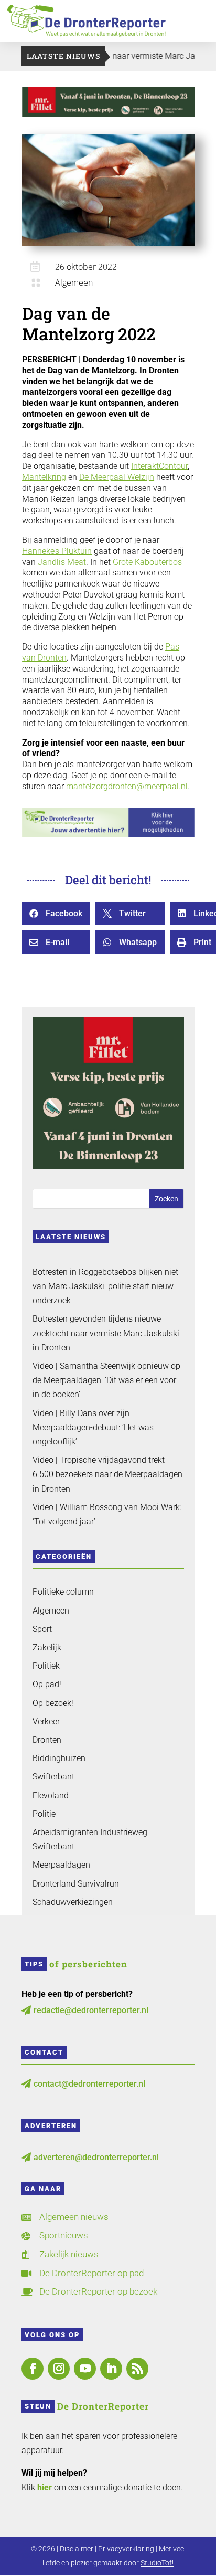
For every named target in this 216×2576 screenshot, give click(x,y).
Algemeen (74, 282)
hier (45, 2488)
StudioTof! (157, 2563)
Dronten (47, 1740)
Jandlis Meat (62, 562)
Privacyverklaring (126, 2549)
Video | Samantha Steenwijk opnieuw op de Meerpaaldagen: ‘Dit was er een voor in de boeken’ (106, 1380)
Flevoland (51, 1795)
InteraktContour (159, 466)
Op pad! (47, 1684)
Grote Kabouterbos (147, 562)
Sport (42, 1629)
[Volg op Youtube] (85, 2369)
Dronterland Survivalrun (76, 1884)
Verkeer (46, 1721)
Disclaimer (77, 2549)
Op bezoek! (53, 1703)
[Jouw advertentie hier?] (108, 835)
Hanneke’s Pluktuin (57, 551)
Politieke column (63, 1592)
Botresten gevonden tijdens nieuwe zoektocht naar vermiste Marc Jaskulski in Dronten (106, 1333)
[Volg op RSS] (137, 2369)
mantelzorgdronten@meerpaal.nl (127, 786)
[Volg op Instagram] (59, 2369)
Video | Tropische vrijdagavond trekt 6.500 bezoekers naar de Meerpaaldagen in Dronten (107, 1474)
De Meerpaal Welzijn (117, 477)
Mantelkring (44, 477)
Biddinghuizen (59, 1758)
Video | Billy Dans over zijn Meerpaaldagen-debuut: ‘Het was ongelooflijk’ (93, 1427)
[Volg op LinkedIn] (111, 2369)
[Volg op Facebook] (33, 2369)
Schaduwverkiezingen (73, 1902)
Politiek (46, 1666)
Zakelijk (47, 1647)
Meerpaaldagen (61, 1865)
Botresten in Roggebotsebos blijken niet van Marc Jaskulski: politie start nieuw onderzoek (105, 1286)
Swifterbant (53, 1777)
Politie (44, 1814)
